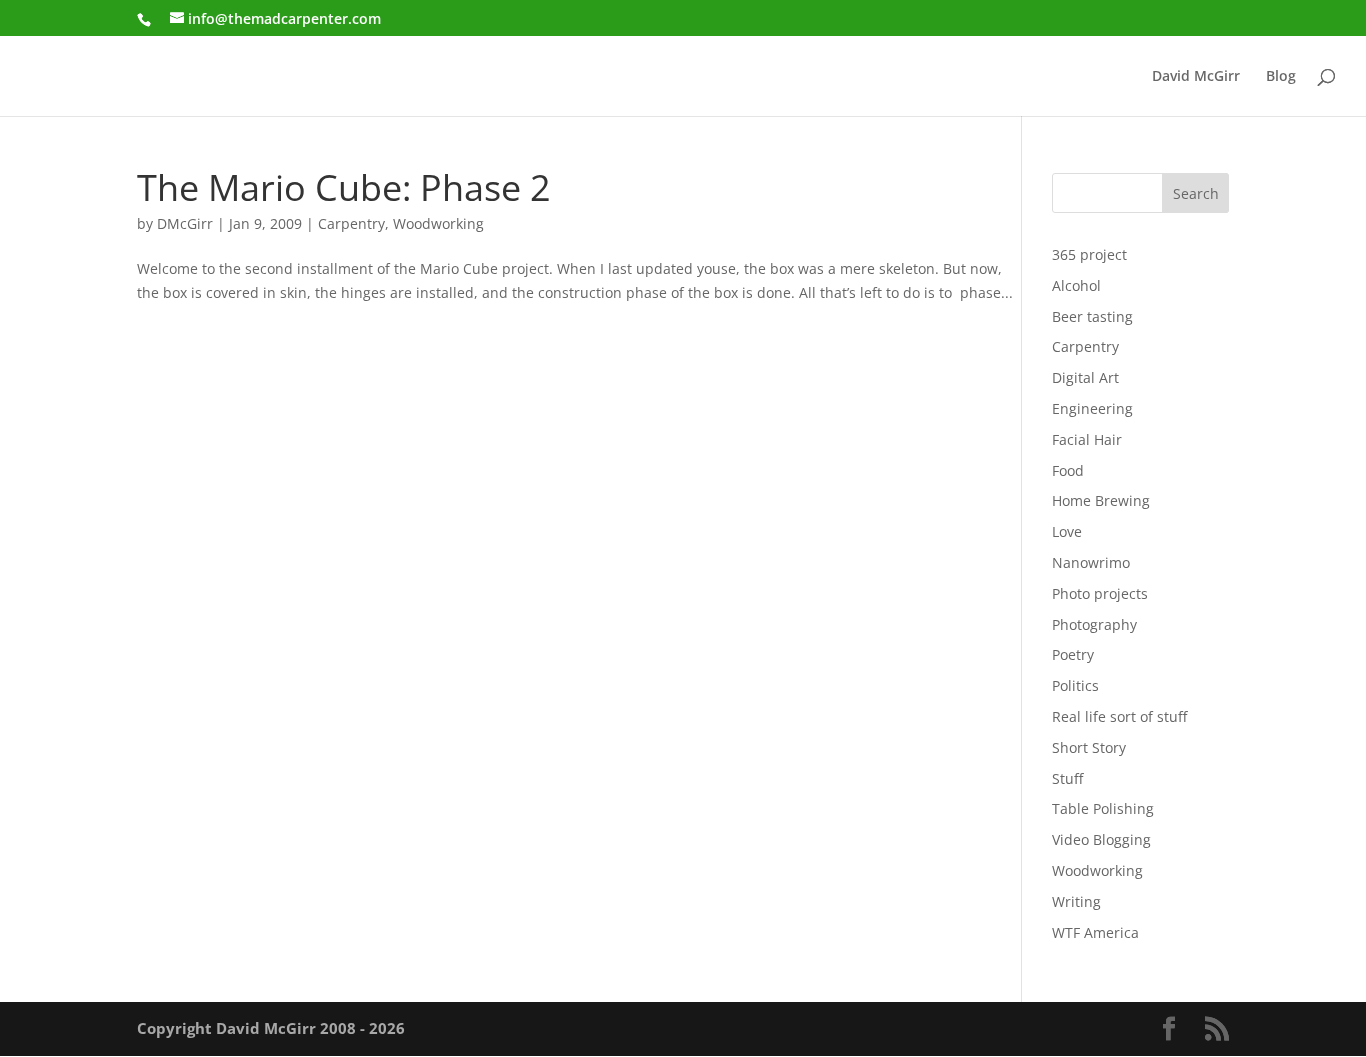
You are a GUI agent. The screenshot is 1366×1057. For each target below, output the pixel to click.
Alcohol (1076, 285)
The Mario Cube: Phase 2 (344, 187)
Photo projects (1100, 593)
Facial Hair (1087, 439)
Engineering (1092, 408)
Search (1196, 193)
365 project (1089, 254)
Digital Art (1085, 377)
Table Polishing (1103, 808)
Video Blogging (1101, 839)
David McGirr (1196, 77)
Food (1068, 470)
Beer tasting (1092, 316)
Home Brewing (1101, 500)
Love (1067, 531)
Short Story (1089, 747)
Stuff (1067, 778)
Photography (1094, 624)
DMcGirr (185, 223)
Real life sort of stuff (1119, 716)
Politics (1075, 685)
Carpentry (351, 223)
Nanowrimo (1091, 562)
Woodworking (438, 223)
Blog (1281, 77)
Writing (1076, 901)
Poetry (1073, 654)
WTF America (1095, 932)
